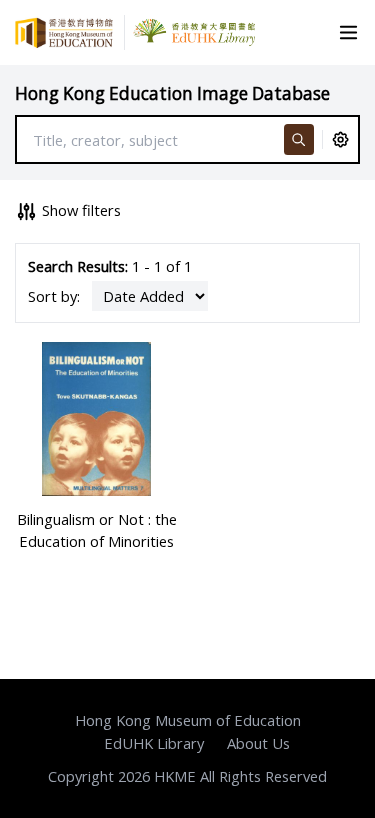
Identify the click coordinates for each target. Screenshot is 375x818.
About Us (258, 743)
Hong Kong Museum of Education (188, 720)
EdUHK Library (154, 743)
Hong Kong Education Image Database (172, 93)
